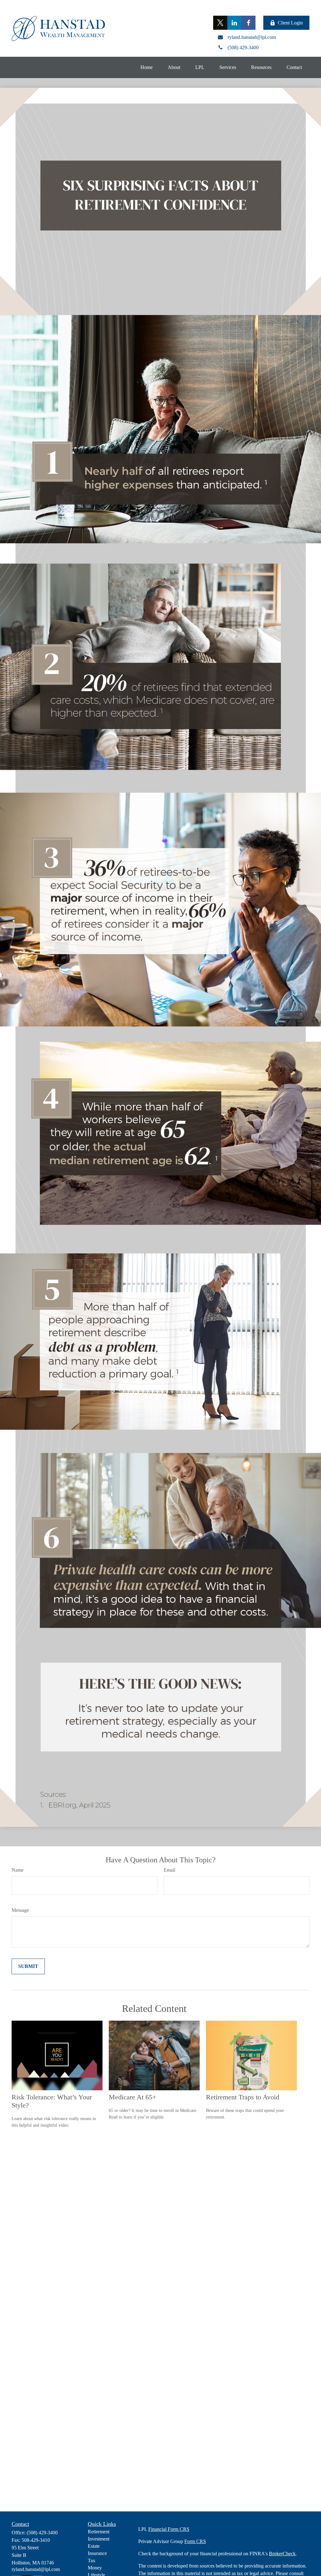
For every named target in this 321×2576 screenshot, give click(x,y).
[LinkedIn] (234, 23)
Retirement (99, 2532)
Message (20, 1910)
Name (18, 1870)
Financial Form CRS (169, 2529)
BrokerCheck (282, 2554)
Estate (94, 2546)
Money (95, 2568)
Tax (92, 2560)
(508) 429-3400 (42, 2533)
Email (169, 1870)
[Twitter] (220, 23)
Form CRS (195, 2541)
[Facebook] (248, 23)
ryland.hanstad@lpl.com (36, 2569)
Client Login (290, 23)
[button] (147, 67)
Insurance (97, 2553)
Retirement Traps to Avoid (243, 2097)
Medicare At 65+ (132, 2097)
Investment (99, 2539)
